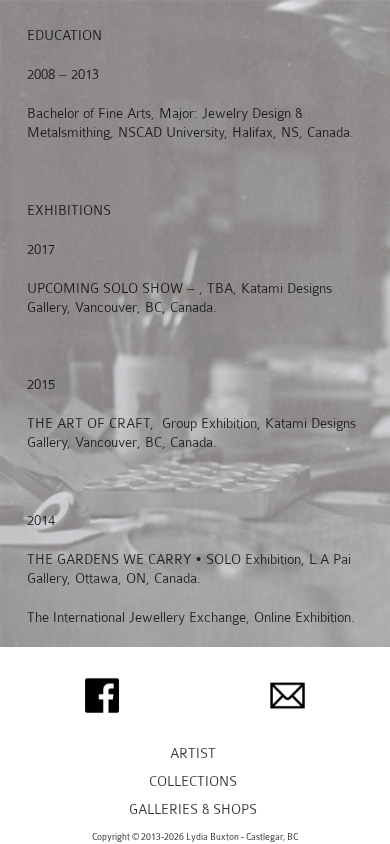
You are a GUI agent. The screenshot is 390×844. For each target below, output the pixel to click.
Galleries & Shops (193, 809)
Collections (193, 781)
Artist (193, 753)
